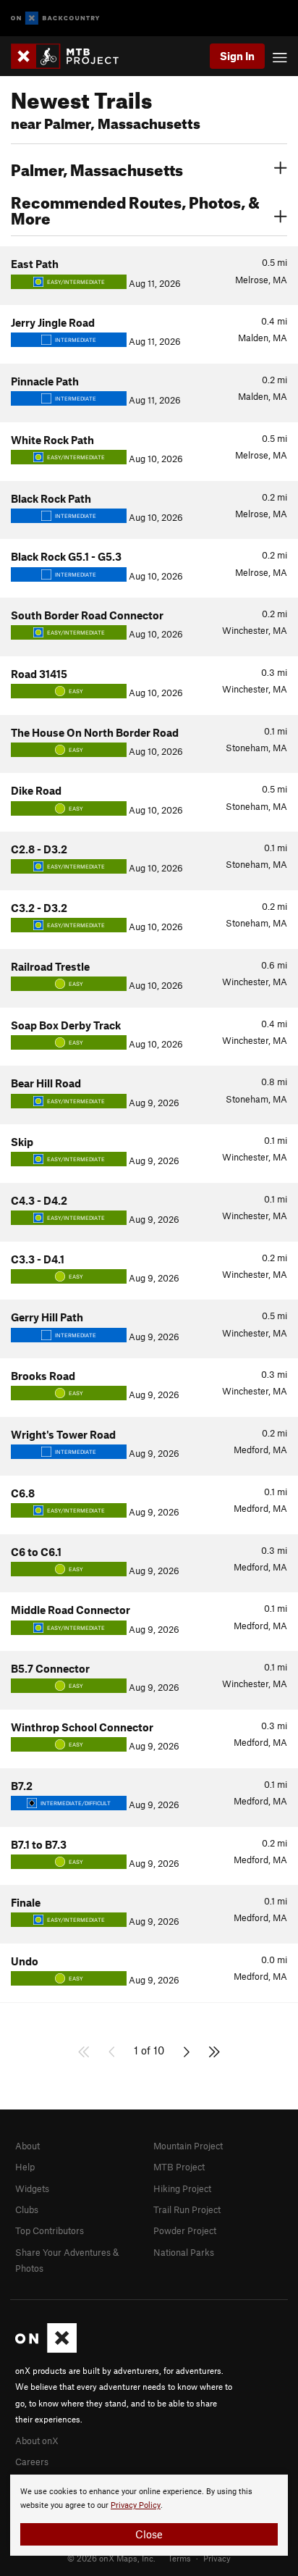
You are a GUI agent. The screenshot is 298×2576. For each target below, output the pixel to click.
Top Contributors (50, 2230)
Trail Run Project (187, 2209)
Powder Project (185, 2230)
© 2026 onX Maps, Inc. (111, 2558)
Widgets (32, 2188)
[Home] (72, 56)
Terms (179, 2558)
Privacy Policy (136, 2505)
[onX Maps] (46, 2349)
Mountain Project (188, 2146)
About (27, 2146)
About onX (37, 2441)
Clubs (27, 2209)
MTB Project (179, 2167)
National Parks (184, 2252)
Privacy (217, 2558)
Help (25, 2167)
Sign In (237, 56)
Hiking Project (182, 2188)
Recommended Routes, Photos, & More (135, 209)
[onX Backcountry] (55, 18)
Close (149, 2534)
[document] (149, 2515)
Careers (32, 2462)
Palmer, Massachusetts (97, 168)
